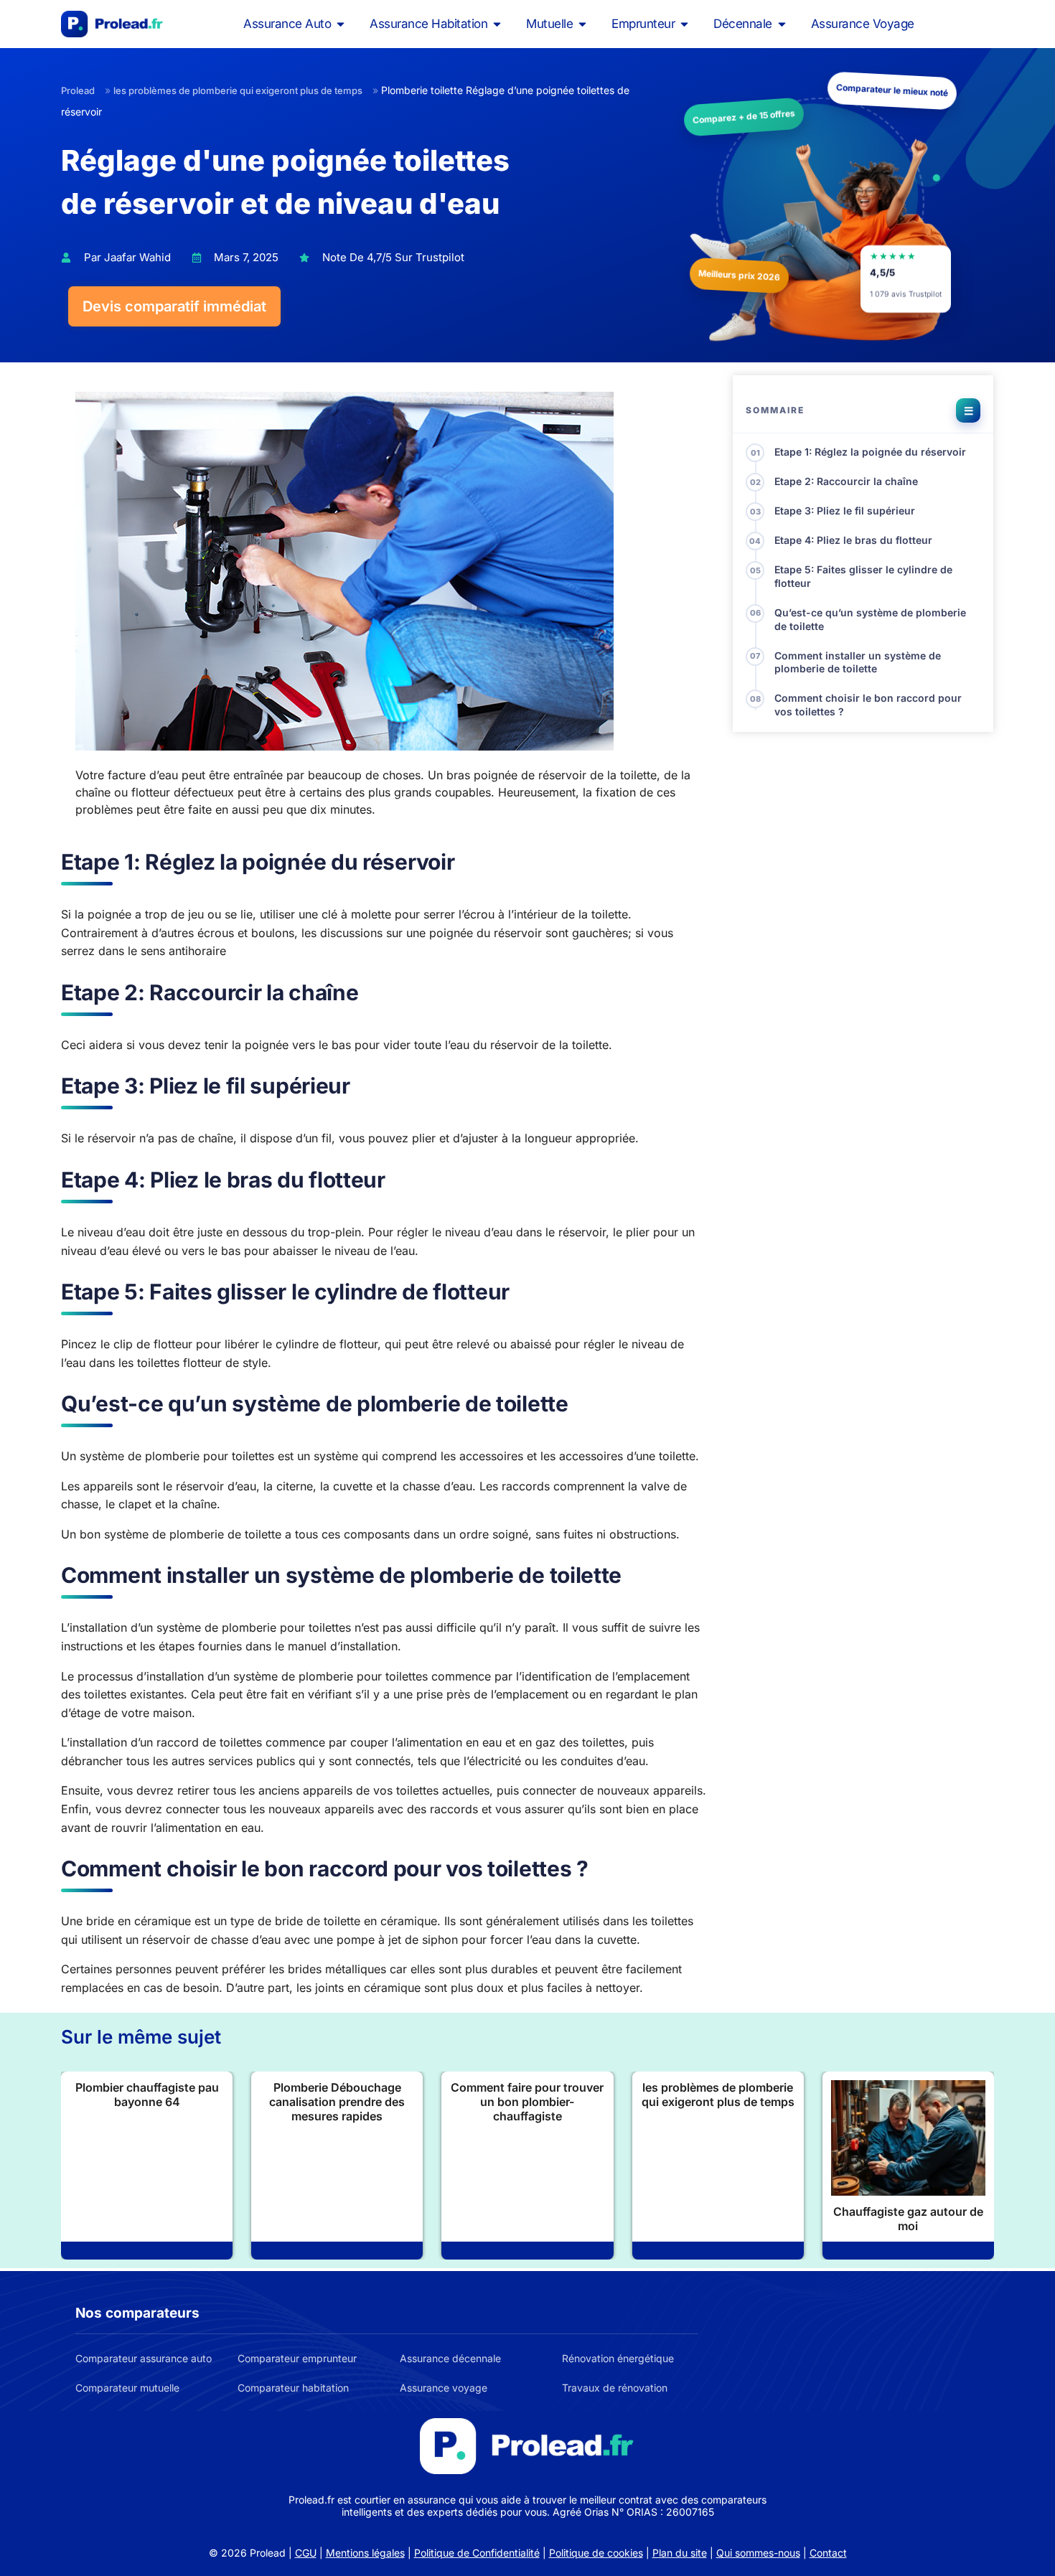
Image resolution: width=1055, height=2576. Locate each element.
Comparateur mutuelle (127, 2388)
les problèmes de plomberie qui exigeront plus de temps (238, 90)
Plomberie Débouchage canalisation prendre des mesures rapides (337, 2102)
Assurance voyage (444, 2388)
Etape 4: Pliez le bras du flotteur (853, 540)
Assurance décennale (450, 2358)
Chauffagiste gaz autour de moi (908, 2219)
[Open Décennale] (782, 24)
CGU (306, 2553)
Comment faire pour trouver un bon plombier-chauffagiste (527, 2102)
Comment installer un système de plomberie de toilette (858, 662)
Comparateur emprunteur (297, 2358)
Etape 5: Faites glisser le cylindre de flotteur (863, 576)
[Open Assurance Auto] (341, 24)
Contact (828, 2553)
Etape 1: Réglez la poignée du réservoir (870, 452)
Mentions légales (365, 2553)
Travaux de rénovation (615, 2388)
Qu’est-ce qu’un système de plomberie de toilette (870, 619)
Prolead (78, 90)
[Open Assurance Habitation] (497, 24)
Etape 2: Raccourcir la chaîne (846, 481)
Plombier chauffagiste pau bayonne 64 (147, 2095)
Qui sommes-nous (758, 2553)
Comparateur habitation (293, 2388)
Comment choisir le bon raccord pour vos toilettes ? (868, 705)
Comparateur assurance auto (144, 2358)
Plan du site (680, 2553)
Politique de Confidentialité (477, 2553)
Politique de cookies (596, 2553)
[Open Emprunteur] (684, 24)
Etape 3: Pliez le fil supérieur (845, 511)
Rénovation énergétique (618, 2358)
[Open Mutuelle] (582, 24)
